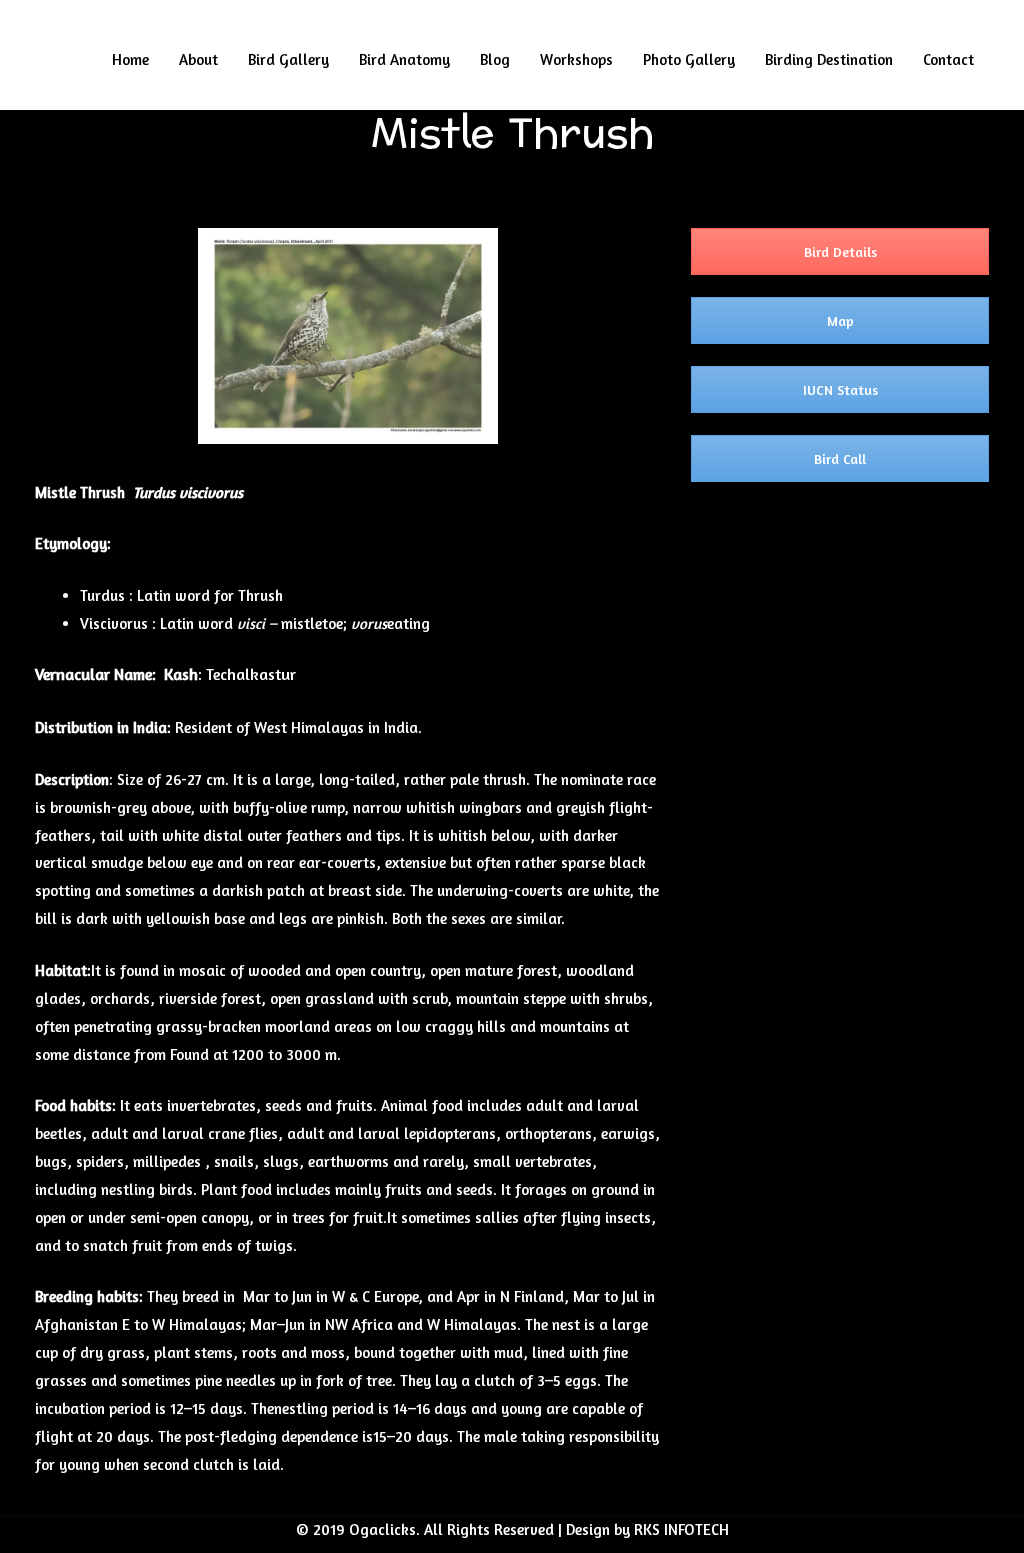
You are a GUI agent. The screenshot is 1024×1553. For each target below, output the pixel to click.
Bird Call (840, 458)
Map (840, 320)
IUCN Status (840, 389)
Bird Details (840, 251)
